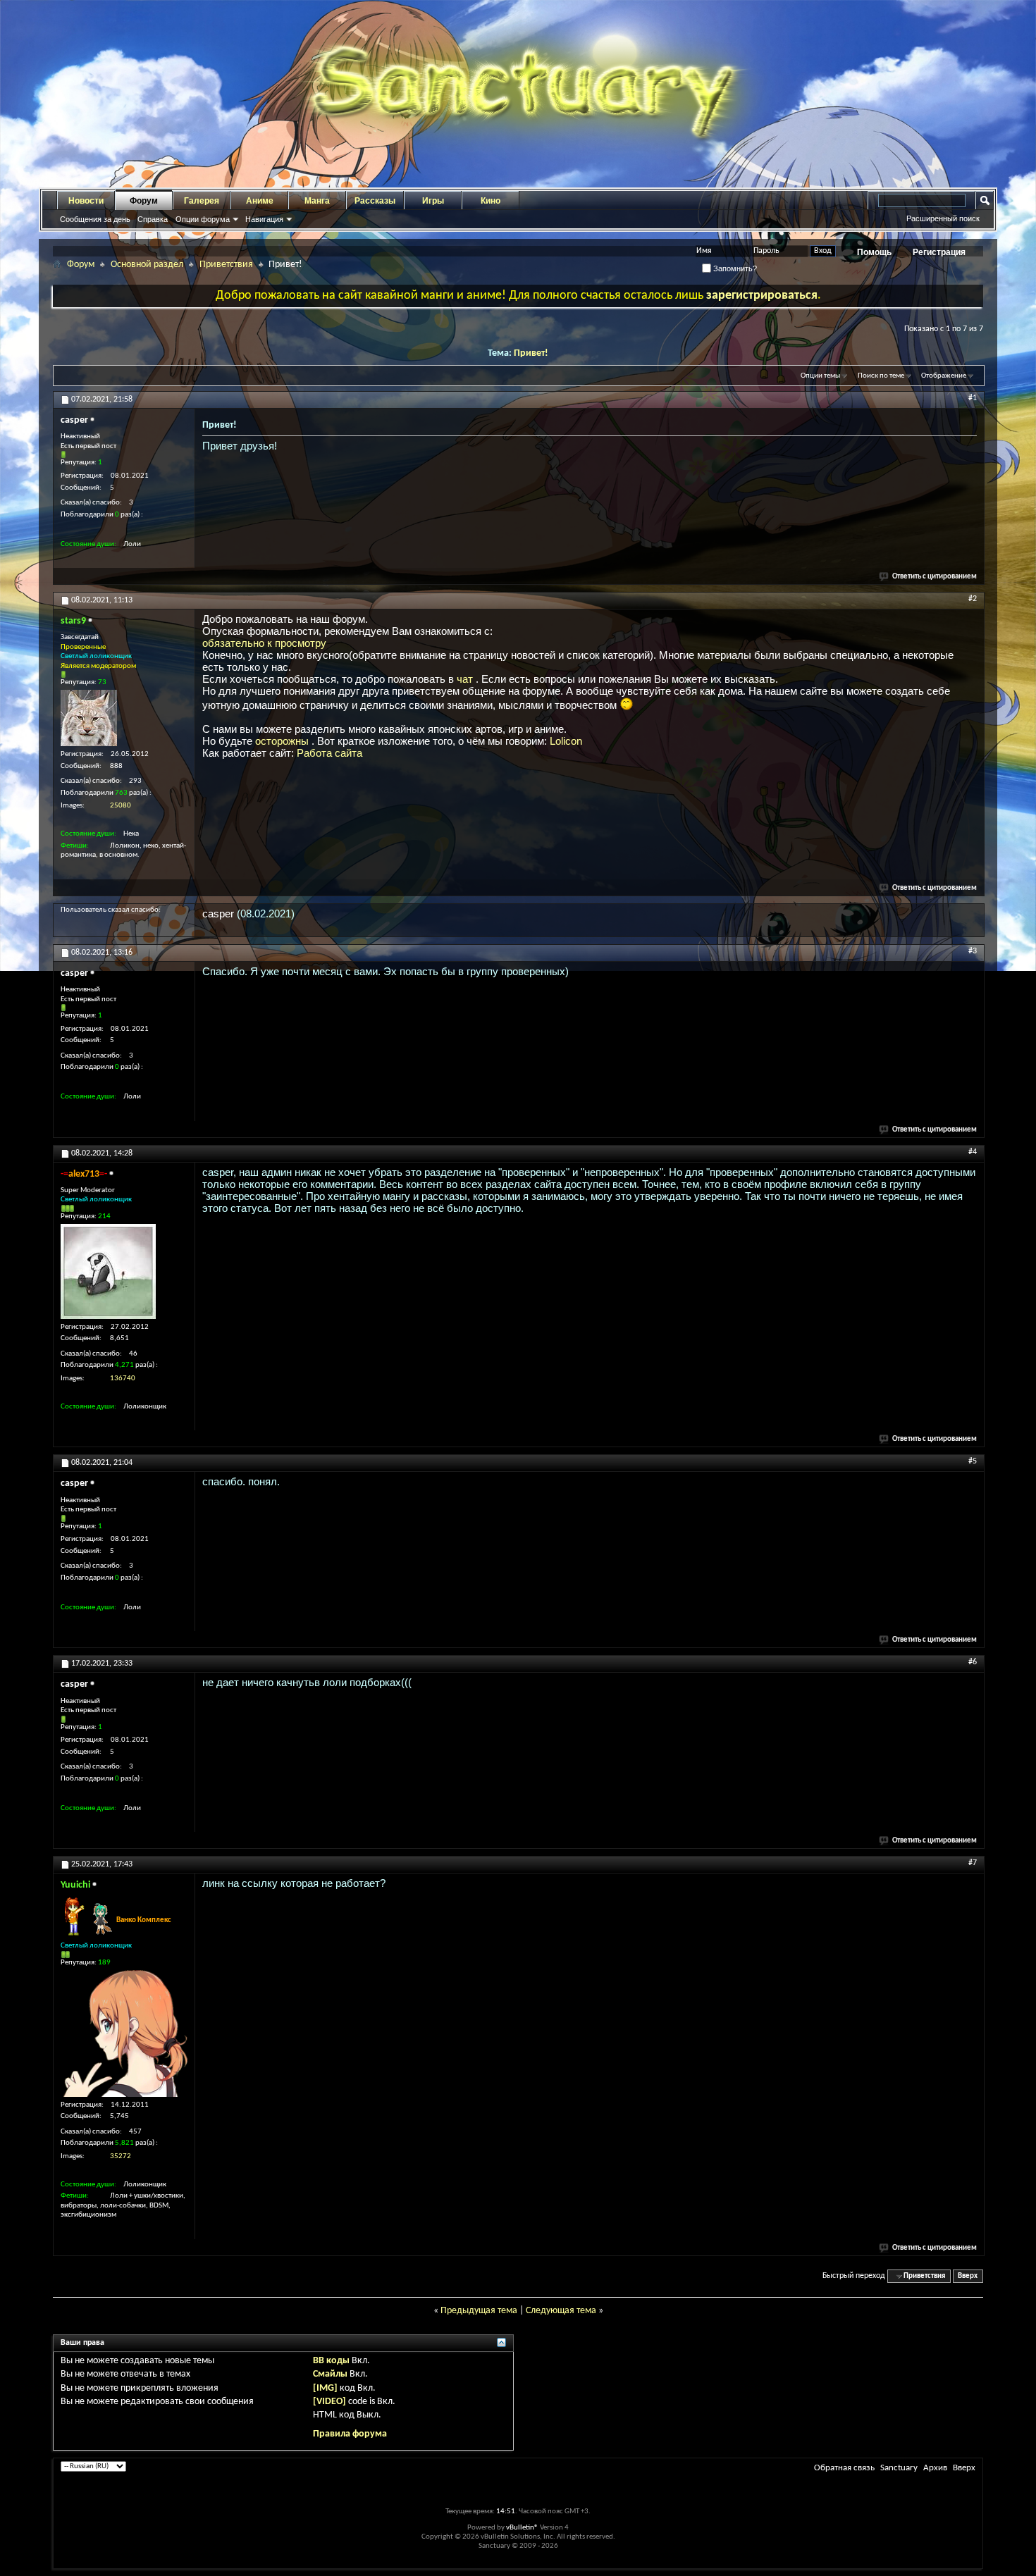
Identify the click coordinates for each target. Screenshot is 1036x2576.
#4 (973, 1152)
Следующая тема (561, 2311)
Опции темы (820, 376)
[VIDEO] (329, 2402)
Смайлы (330, 2374)
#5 (973, 1461)
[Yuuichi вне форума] (124, 2033)
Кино (491, 201)
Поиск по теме (881, 376)
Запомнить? (734, 268)
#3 (973, 951)
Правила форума (350, 2434)
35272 (121, 2156)
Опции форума (203, 219)
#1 (973, 398)
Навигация (264, 219)
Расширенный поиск (943, 218)
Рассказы (375, 201)
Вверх (968, 2276)
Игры (433, 201)
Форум (144, 201)
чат (466, 679)
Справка (153, 219)
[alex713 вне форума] (108, 1271)
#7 (973, 1863)
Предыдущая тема (479, 2311)
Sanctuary (899, 2468)
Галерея (202, 201)
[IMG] (325, 2388)
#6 (973, 1662)
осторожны (283, 741)
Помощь (874, 252)
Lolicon (566, 741)
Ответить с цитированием (935, 577)
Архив (935, 2468)
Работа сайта (329, 753)
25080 (121, 806)
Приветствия (226, 265)
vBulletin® (522, 2528)
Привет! (531, 353)
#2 (973, 599)
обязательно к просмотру (264, 643)
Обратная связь (844, 2468)
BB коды (331, 2361)
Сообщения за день (95, 219)
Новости (86, 201)
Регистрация (939, 252)
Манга (317, 201)
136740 (123, 1379)
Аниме (260, 201)
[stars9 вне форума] (89, 718)
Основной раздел (147, 265)
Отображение (944, 376)
